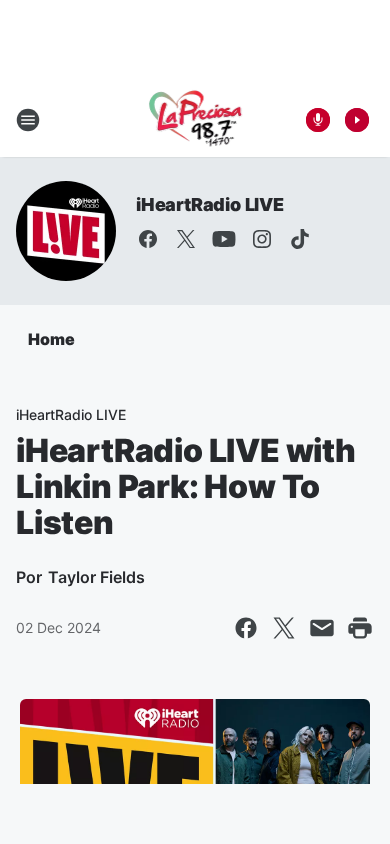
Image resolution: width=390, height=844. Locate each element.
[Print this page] (360, 628)
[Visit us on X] (186, 239)
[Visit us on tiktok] (300, 239)
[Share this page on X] (284, 628)
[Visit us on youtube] (224, 239)
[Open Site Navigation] (28, 120)
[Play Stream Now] (357, 120)
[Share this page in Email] (322, 628)
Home (51, 339)
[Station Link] (195, 120)
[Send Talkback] (318, 120)
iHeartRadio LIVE (210, 204)
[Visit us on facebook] (148, 239)
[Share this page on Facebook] (246, 628)
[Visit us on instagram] (262, 239)
